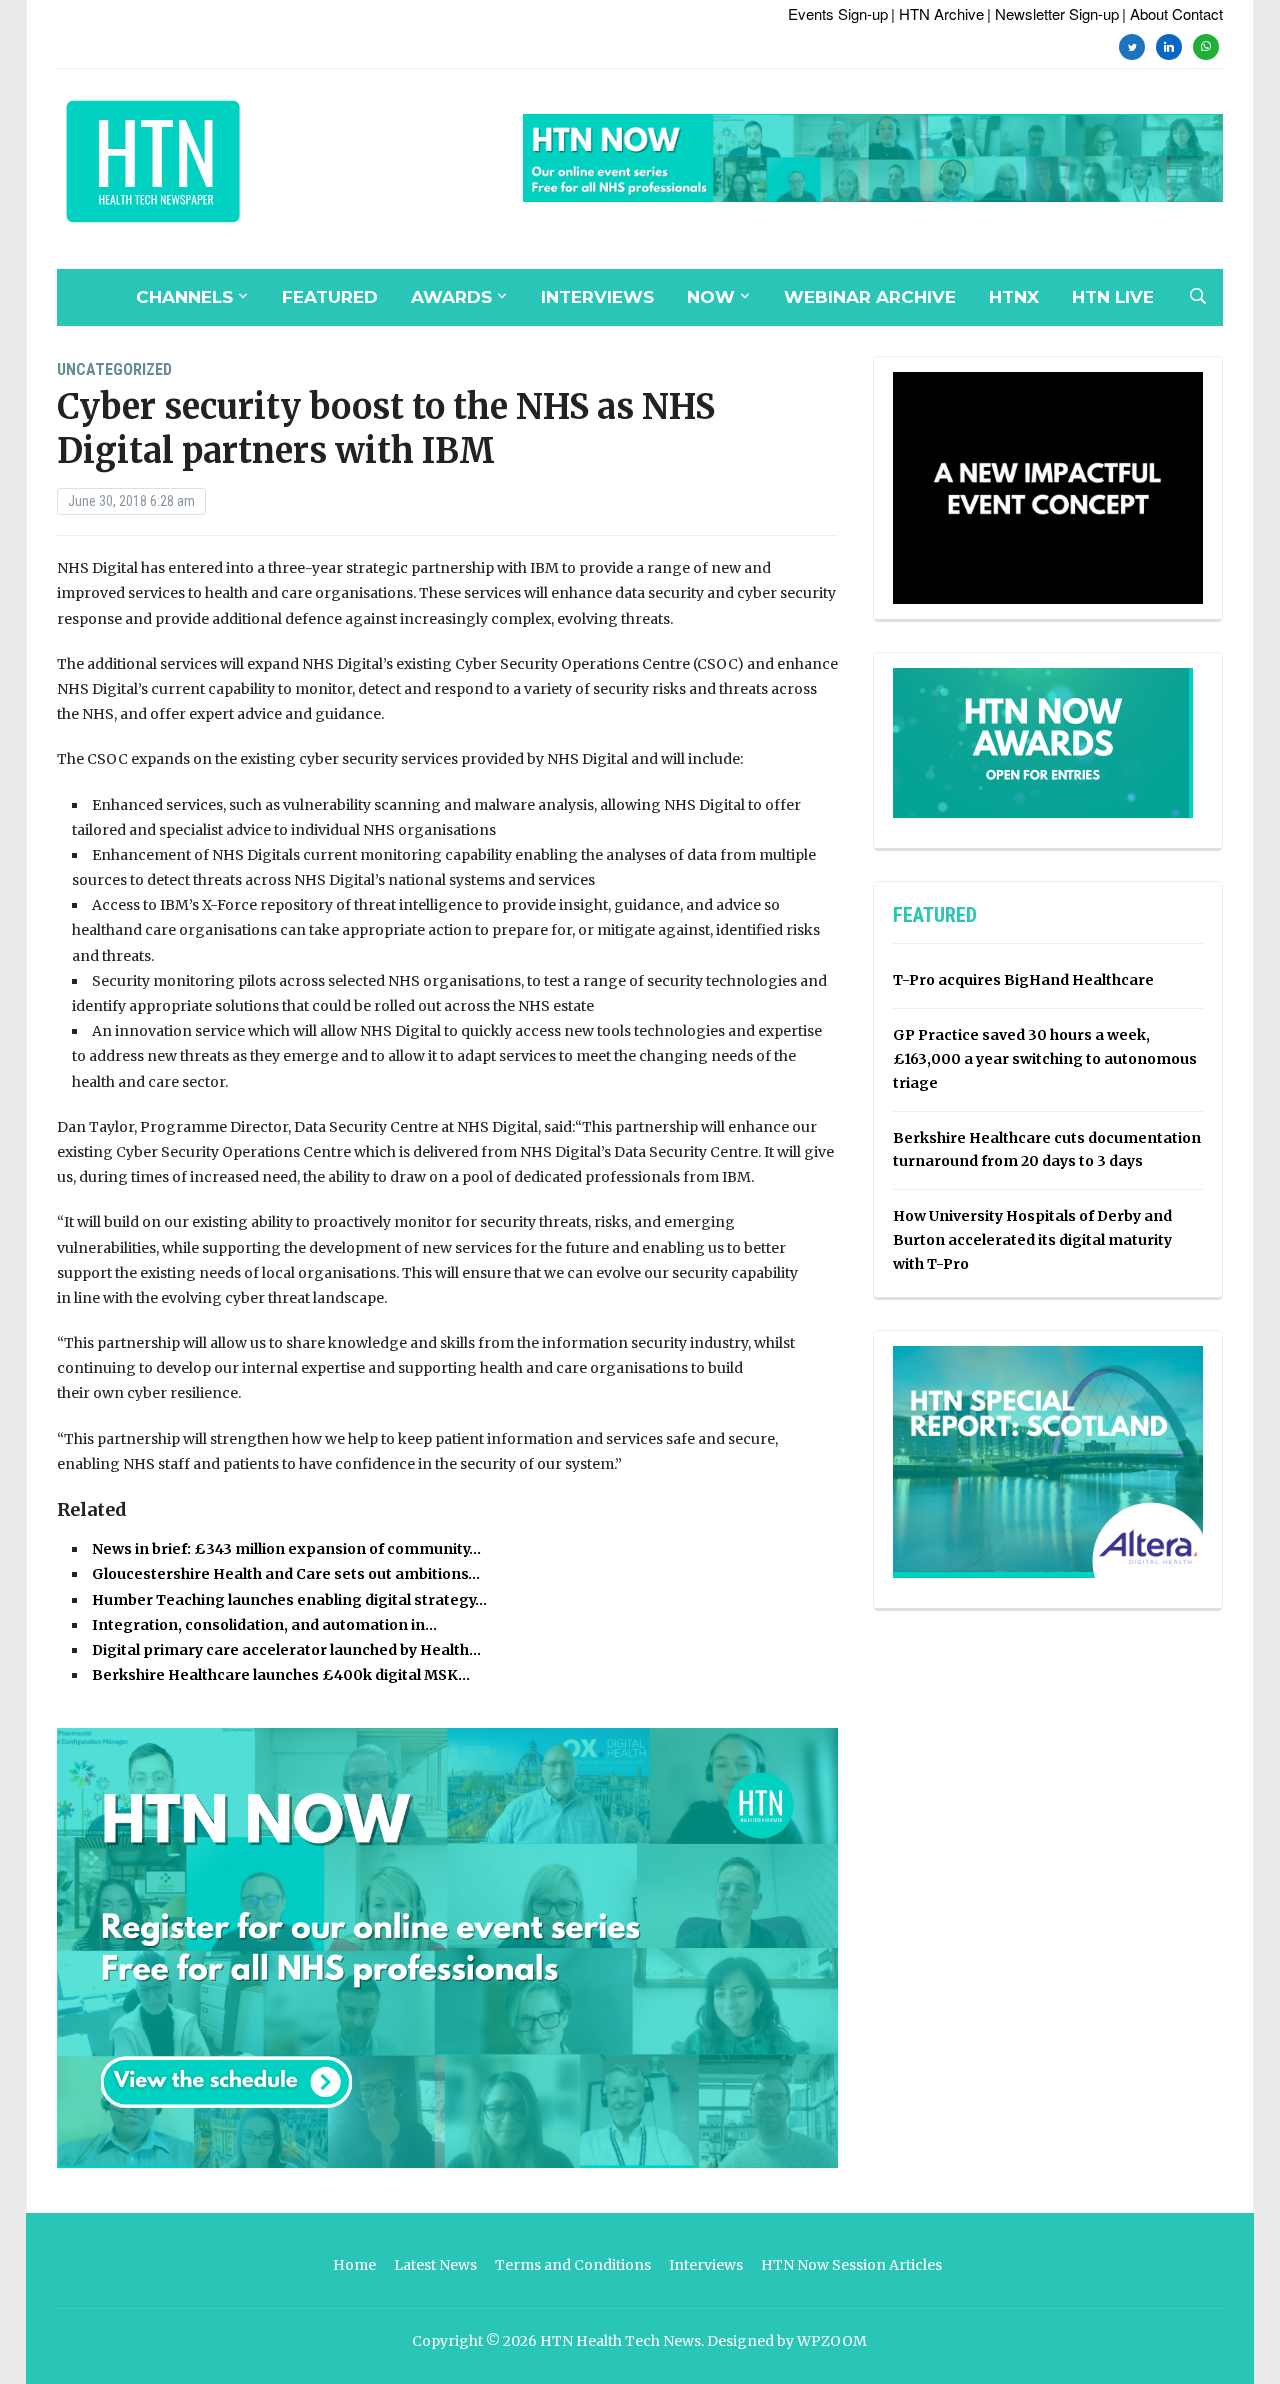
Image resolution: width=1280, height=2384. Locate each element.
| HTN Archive (937, 13)
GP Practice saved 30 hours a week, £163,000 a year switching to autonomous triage (1045, 1059)
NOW (711, 297)
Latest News (435, 2265)
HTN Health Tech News (620, 2341)
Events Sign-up (838, 13)
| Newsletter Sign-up (1053, 13)
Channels (184, 297)
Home (354, 2265)
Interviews (597, 297)
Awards (451, 297)
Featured (330, 297)
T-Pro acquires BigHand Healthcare (1023, 980)
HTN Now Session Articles (851, 2265)
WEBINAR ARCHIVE (870, 297)
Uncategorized (114, 369)
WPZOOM (832, 2341)
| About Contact (1172, 13)
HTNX (1014, 297)
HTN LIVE (1113, 297)
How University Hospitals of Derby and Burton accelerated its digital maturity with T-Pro (1032, 1240)
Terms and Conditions (573, 2265)
